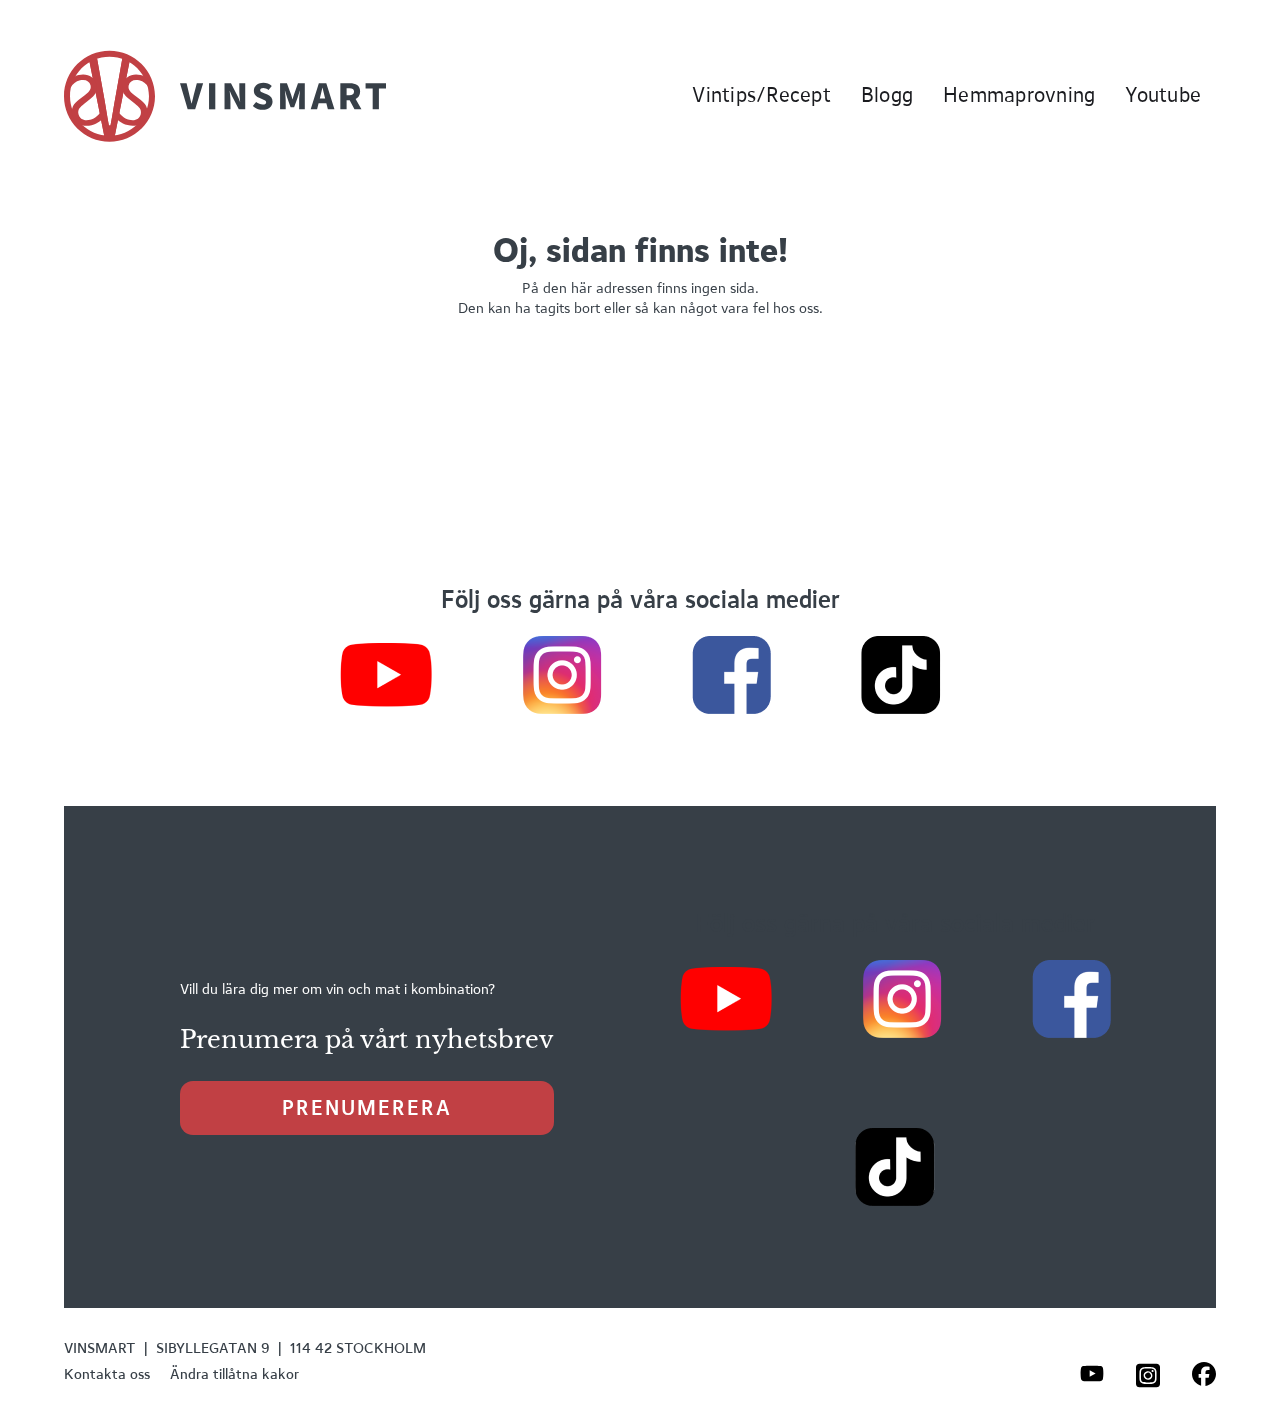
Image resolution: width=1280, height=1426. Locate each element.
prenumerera (367, 1107)
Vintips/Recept (761, 94)
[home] (225, 96)
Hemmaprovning (1019, 94)
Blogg (887, 94)
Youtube (1163, 94)
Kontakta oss (107, 1374)
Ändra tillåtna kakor (234, 1374)
